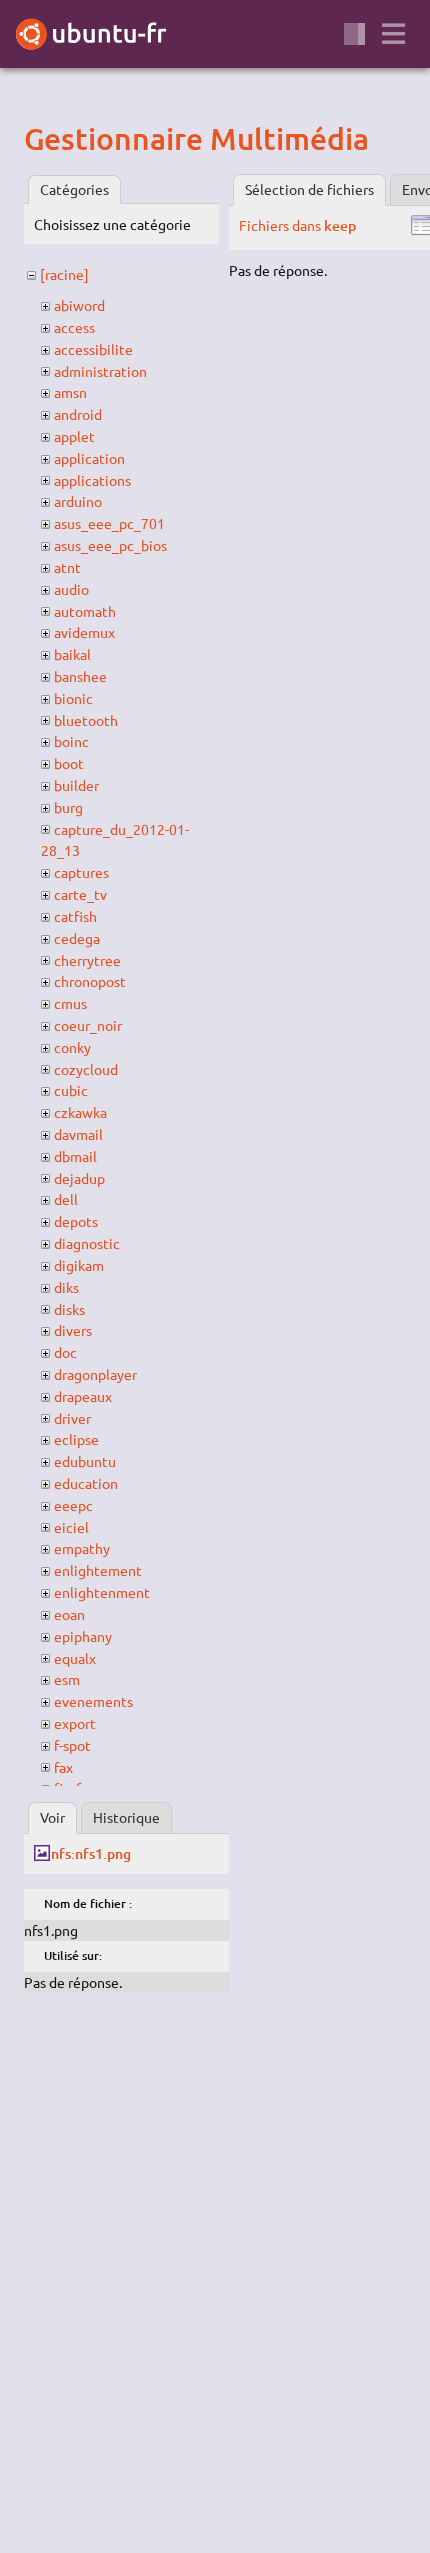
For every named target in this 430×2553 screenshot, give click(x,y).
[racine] (64, 274)
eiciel (71, 1527)
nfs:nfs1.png (90, 1853)
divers (73, 1330)
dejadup (79, 1178)
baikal (72, 654)
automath (85, 611)
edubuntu (85, 1461)
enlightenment (102, 1592)
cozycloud (86, 1069)
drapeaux (83, 1396)
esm (67, 1679)
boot (69, 763)
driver (72, 1418)
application (89, 458)
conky (72, 1047)
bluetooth (86, 720)
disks (69, 1309)
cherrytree (87, 960)
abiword (79, 305)
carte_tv (80, 894)
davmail (78, 1134)
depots (76, 1221)
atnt (67, 567)
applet (74, 436)
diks (66, 1287)
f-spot (72, 1745)
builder (76, 785)
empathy (82, 1548)
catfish (75, 916)
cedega (77, 938)
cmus (70, 1003)
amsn (70, 392)
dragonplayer (95, 1374)
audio (71, 589)
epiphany (83, 1636)
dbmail (75, 1156)
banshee (80, 676)
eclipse (76, 1439)
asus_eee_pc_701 (109, 523)
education (86, 1483)
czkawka (80, 1112)
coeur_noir (88, 1025)
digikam (79, 1265)
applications (92, 480)
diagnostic (87, 1243)
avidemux (84, 632)
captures (81, 872)
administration (100, 371)
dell (66, 1199)
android (78, 414)
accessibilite (93, 349)
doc (65, 1352)
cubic (71, 1090)
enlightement (98, 1570)
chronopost (90, 981)
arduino (78, 501)
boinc (71, 741)
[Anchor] (41, 138)
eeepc (73, 1505)
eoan (69, 1614)
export (75, 1723)
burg (68, 807)
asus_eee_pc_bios (110, 545)
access (74, 327)
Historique (126, 1817)
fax (63, 1767)
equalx (75, 1658)
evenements (93, 1701)
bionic (73, 698)
